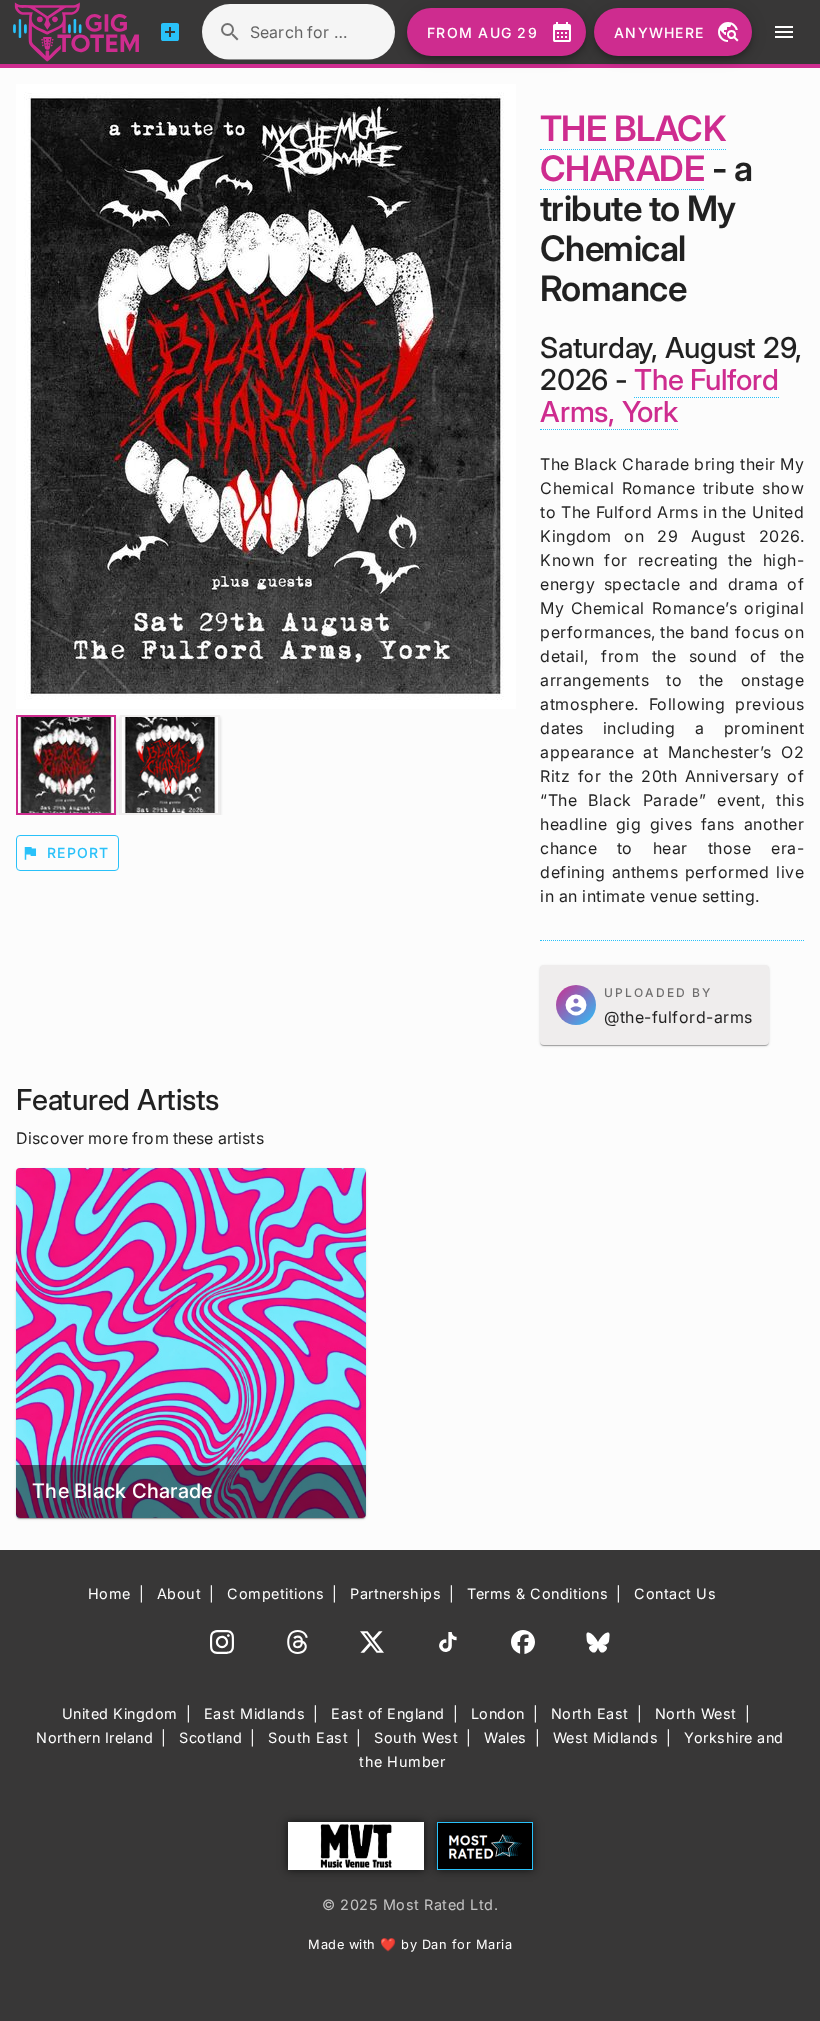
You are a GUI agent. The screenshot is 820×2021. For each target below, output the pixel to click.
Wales (505, 1737)
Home (109, 1593)
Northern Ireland (94, 1737)
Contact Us (675, 1593)
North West (696, 1713)
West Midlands (606, 1737)
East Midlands (255, 1713)
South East (308, 1737)
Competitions (275, 1593)
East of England (388, 1713)
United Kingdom (120, 1713)
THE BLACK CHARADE (633, 148)
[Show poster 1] (66, 765)
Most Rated (485, 1846)
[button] (654, 1005)
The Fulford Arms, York (659, 395)
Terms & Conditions (537, 1593)
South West (416, 1737)
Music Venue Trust (356, 1846)
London (498, 1713)
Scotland (210, 1737)
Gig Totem (77, 32)
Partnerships (395, 1593)
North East (590, 1713)
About (179, 1593)
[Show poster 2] (170, 765)
